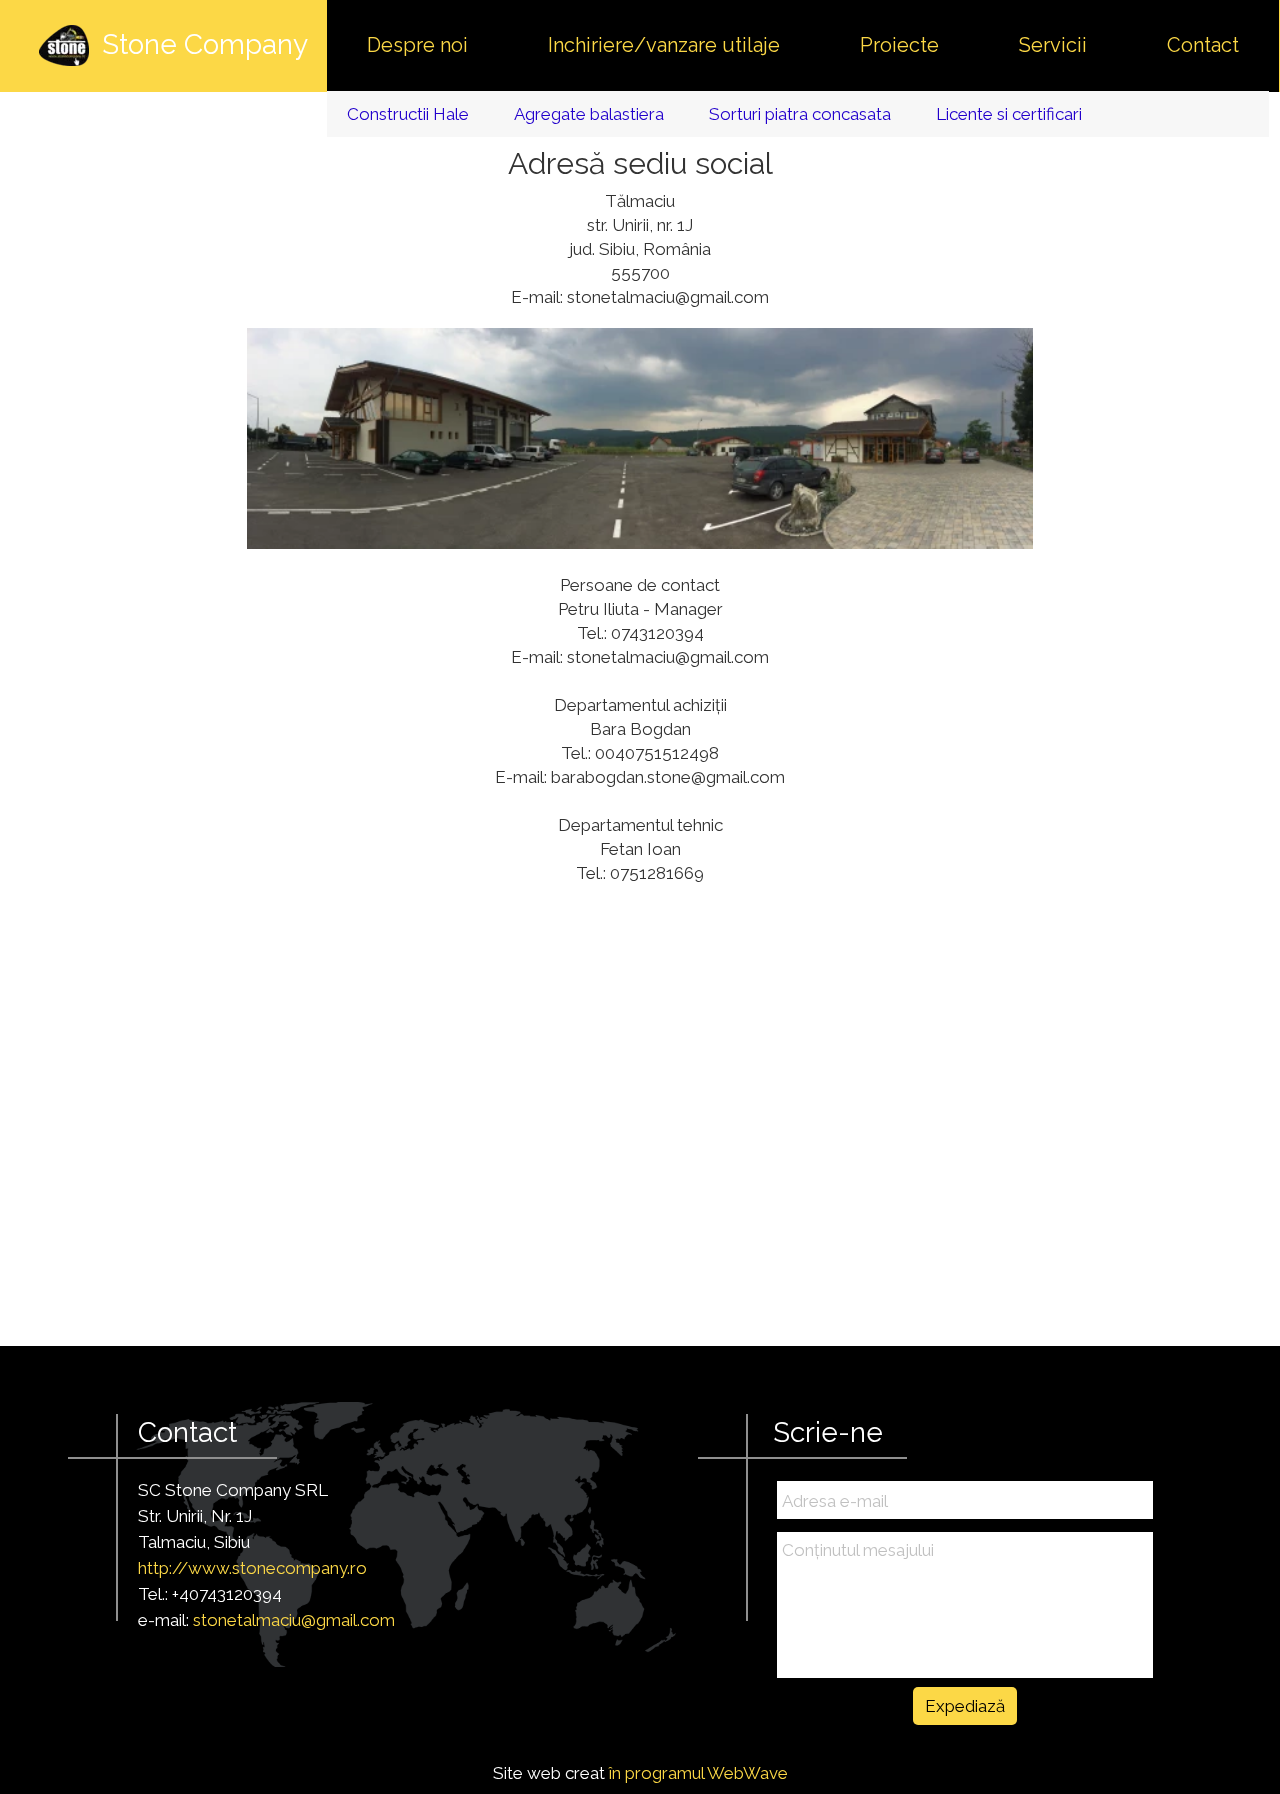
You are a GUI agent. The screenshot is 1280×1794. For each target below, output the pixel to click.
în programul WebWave (698, 1773)
